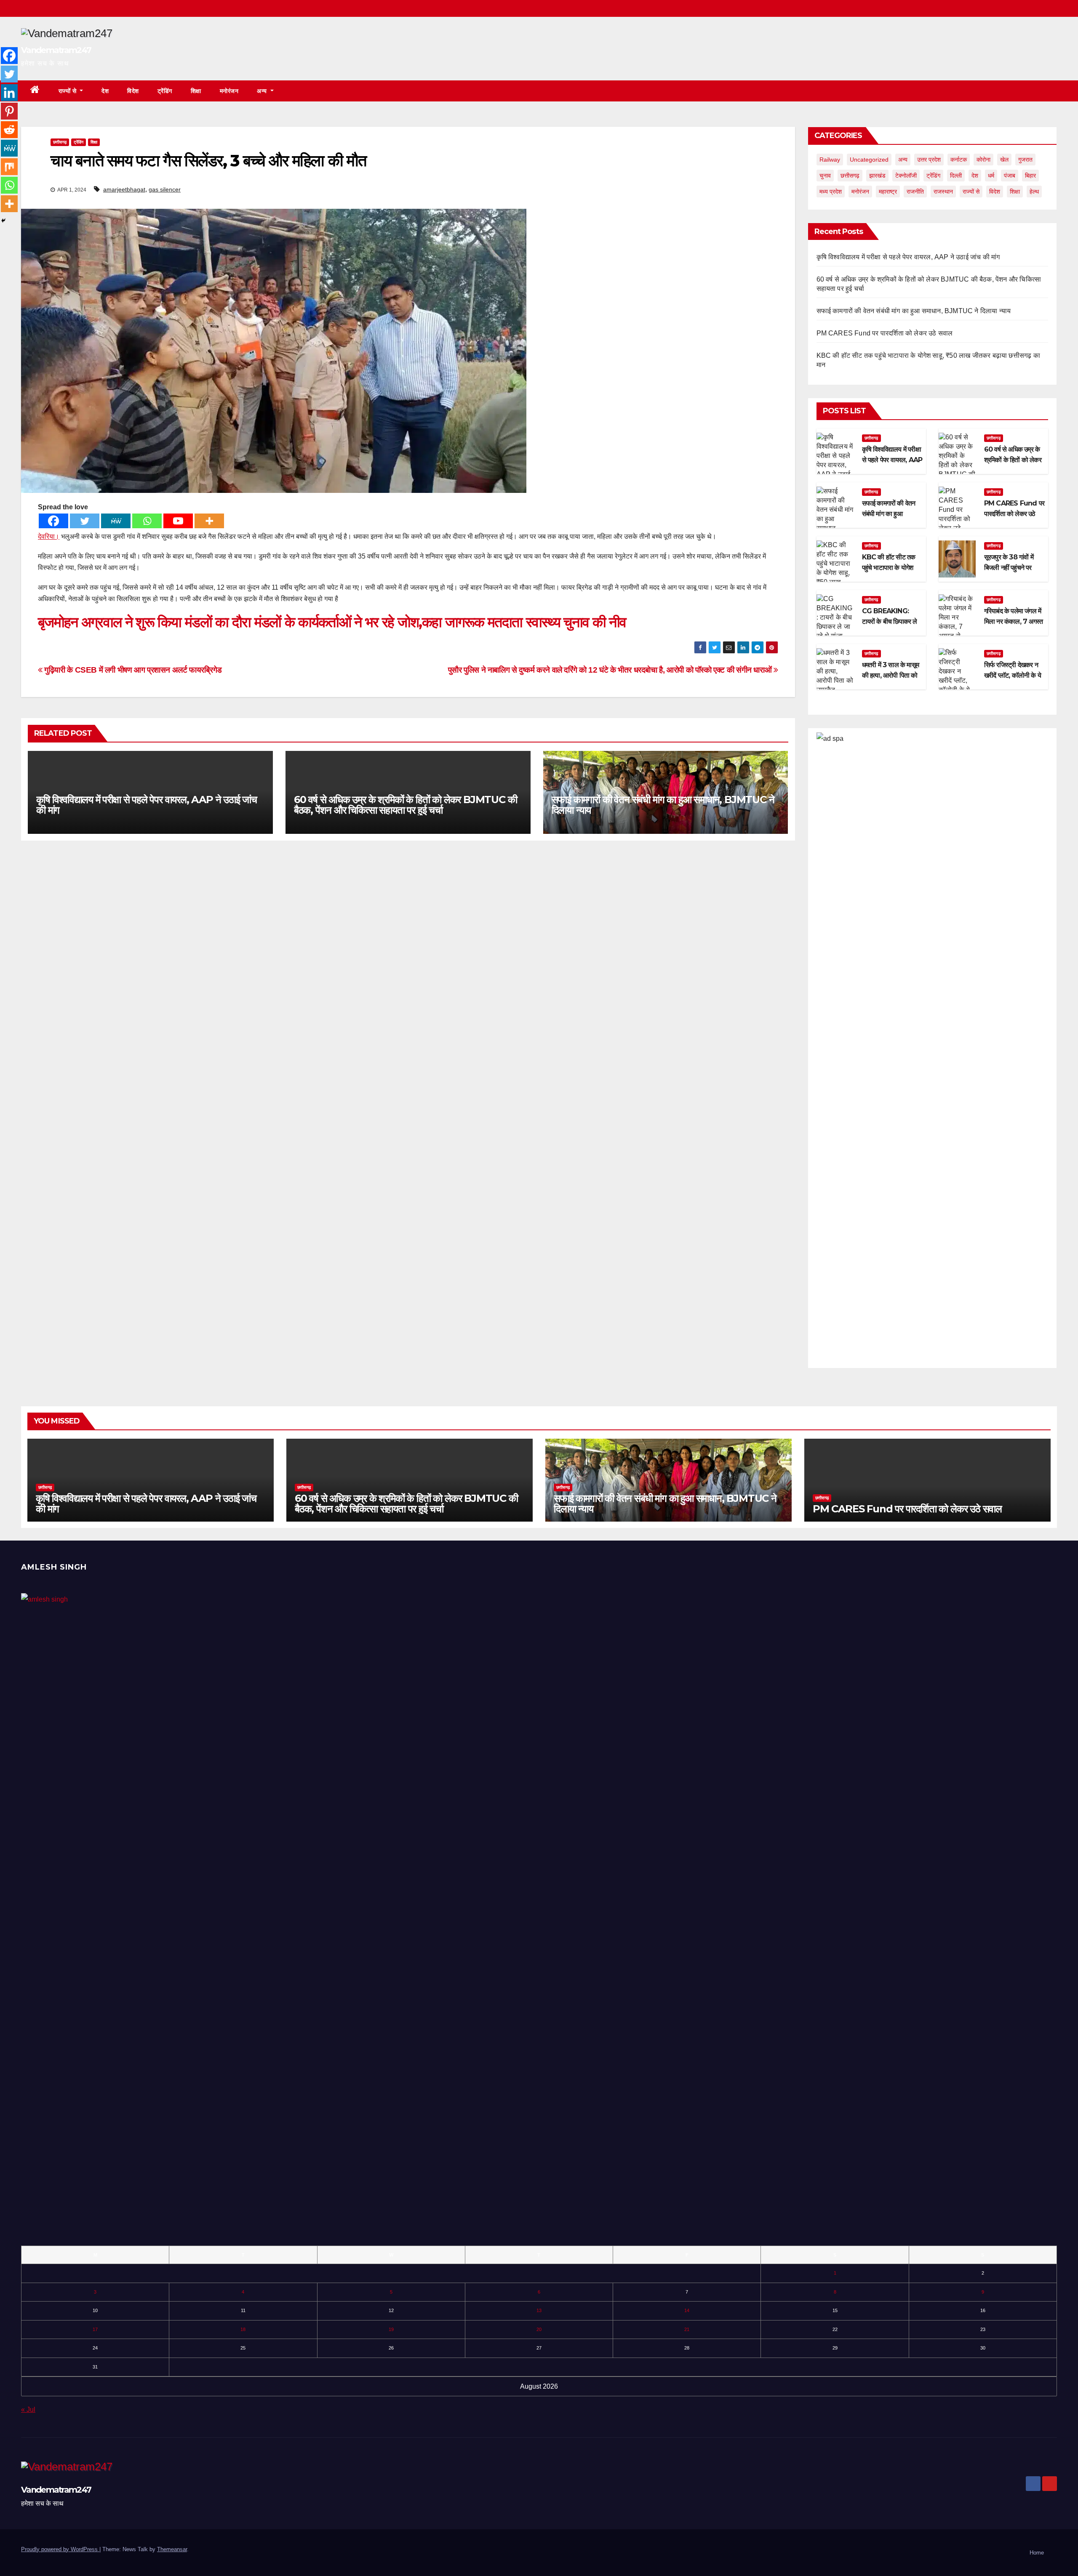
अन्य (263, 91)
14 (687, 2310)
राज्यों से (68, 91)
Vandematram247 (56, 50)
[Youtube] (178, 521)
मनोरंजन (229, 91)
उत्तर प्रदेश (929, 160)
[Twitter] (85, 521)
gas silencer (165, 189)
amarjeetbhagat (124, 189)
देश (105, 91)
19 (391, 2329)
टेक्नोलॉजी (906, 176)
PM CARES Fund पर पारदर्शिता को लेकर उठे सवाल (885, 333)
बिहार (1030, 176)
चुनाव (825, 176)
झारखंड (877, 176)
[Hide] (3, 221)
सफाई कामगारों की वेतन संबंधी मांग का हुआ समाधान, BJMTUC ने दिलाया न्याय (663, 805)
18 (243, 2329)
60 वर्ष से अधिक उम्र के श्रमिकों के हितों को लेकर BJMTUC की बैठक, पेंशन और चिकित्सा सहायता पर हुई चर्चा (406, 805)
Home (1037, 2553)
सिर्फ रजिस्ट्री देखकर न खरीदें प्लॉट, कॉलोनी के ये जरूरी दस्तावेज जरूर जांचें (1013, 675)
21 (687, 2329)
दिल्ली (956, 176)
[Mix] (9, 167)
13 (539, 2310)
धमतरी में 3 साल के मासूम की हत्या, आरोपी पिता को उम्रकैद (890, 675)
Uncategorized (869, 160)
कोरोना (983, 160)
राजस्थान (943, 192)
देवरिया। (49, 536)
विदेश (133, 91)
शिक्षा (196, 91)
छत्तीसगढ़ (60, 142)
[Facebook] (53, 521)
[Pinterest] (9, 111)
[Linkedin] (9, 93)
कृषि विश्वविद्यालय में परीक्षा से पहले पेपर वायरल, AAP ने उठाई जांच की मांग (147, 805)
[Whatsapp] (147, 521)
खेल (1004, 160)
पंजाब (1010, 176)
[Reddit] (9, 130)
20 (539, 2329)
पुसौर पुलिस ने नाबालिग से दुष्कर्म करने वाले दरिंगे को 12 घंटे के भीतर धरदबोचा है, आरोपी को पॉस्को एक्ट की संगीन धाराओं (611, 670)
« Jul (28, 2410)
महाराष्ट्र (888, 192)
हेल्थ (1034, 192)
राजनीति (915, 192)
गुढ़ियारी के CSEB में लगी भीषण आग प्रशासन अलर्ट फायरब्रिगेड (132, 670)
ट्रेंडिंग (165, 91)
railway (830, 160)
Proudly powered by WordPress (60, 2549)
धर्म (991, 176)
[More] (209, 521)
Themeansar (172, 2549)
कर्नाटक (959, 160)
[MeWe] (116, 521)
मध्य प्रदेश (831, 192)
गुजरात (1025, 160)
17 (95, 2329)
